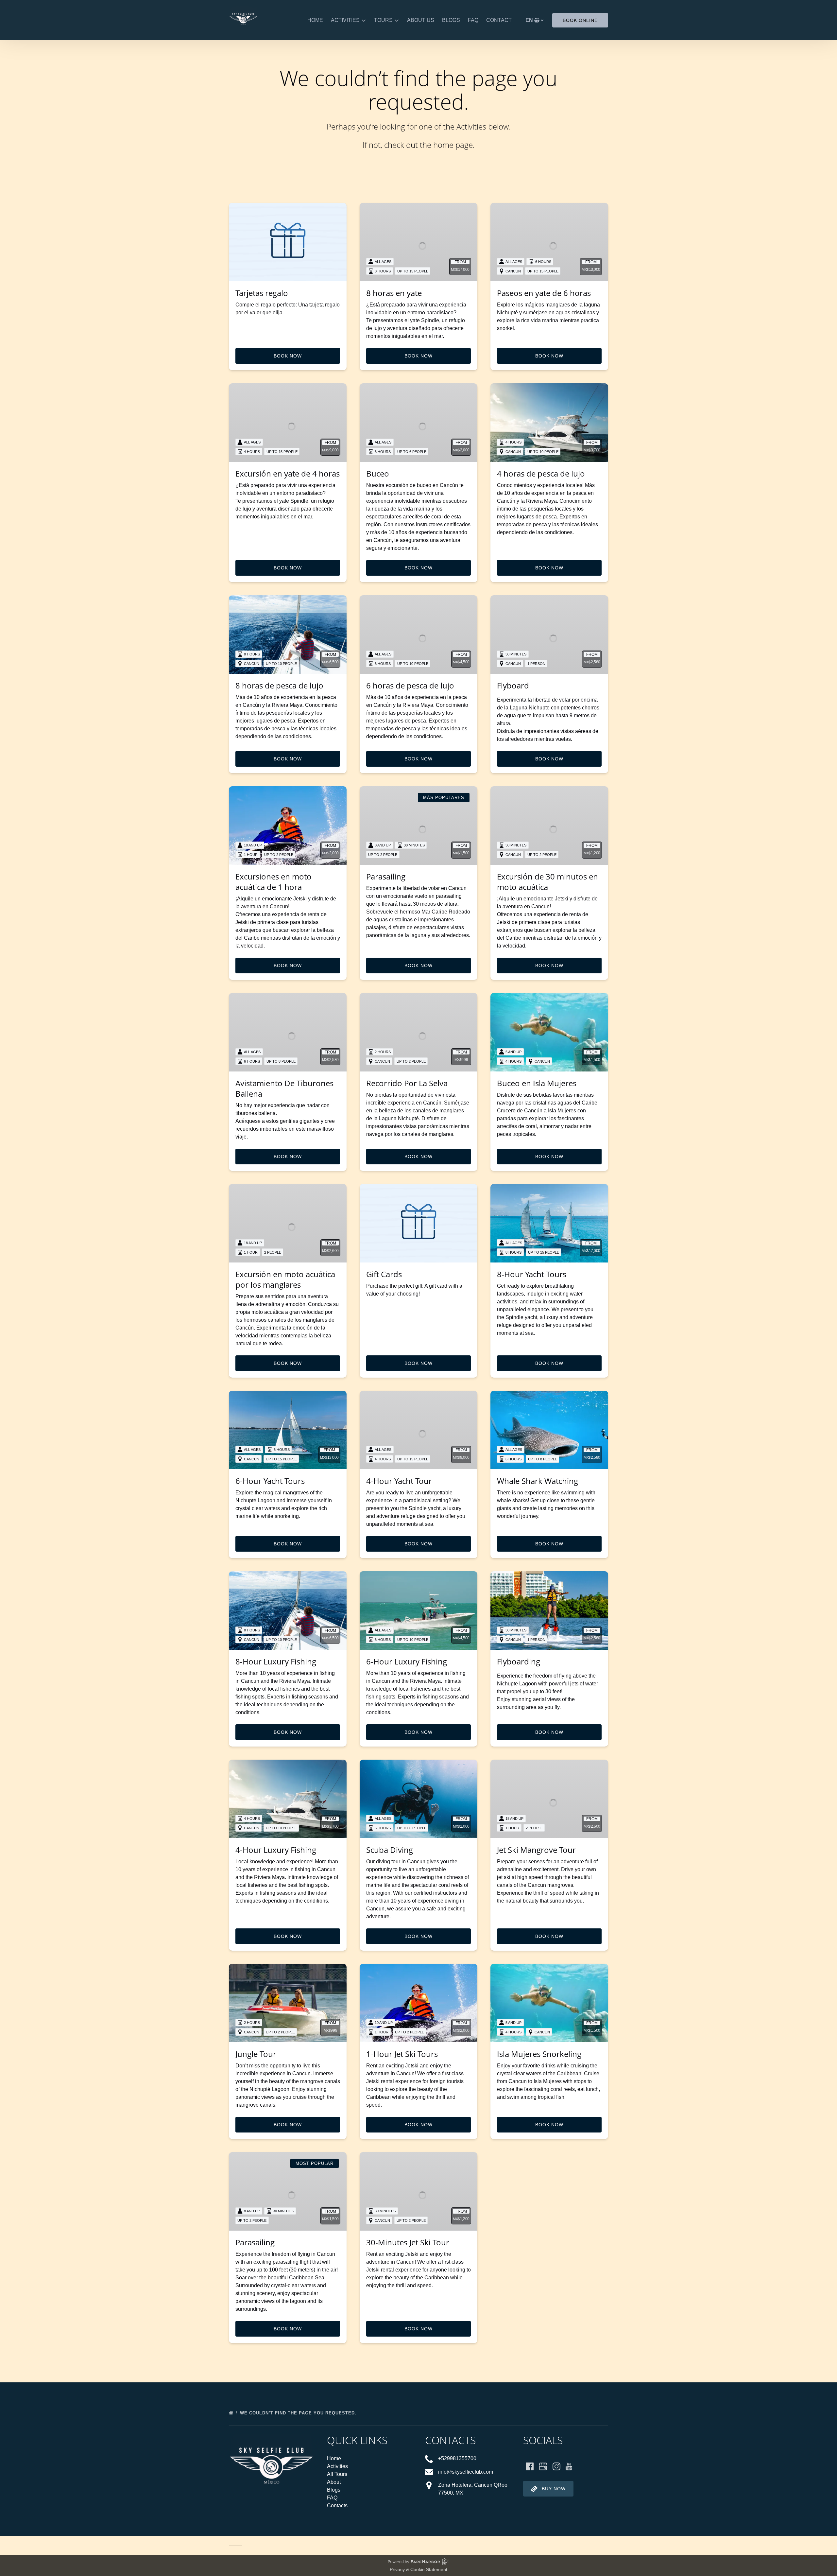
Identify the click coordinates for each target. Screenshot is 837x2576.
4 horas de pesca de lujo (541, 473)
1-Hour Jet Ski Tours (402, 2054)
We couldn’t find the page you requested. (299, 2413)
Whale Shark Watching (538, 1481)
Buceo (378, 473)
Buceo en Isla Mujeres (537, 1083)
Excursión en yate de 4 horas (288, 473)
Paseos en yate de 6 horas (544, 293)
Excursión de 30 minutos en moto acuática (547, 882)
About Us (421, 20)
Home (315, 20)
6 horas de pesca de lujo (410, 685)
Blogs (451, 20)
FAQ (473, 20)
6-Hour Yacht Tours (270, 1481)
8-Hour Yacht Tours (532, 1274)
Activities (337, 2466)
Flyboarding (519, 1661)
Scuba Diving (390, 1850)
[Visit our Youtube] (569, 2466)
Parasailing (386, 876)
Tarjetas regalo (262, 293)
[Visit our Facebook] (530, 2466)
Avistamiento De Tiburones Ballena (284, 1088)
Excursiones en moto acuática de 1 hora (273, 882)
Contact (499, 20)
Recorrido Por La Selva (407, 1083)
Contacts (337, 2506)
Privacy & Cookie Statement (418, 2569)
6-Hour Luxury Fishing (407, 1661)
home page (453, 145)
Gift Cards (384, 1274)
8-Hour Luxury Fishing (276, 1661)
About (334, 2482)
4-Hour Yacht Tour (399, 1481)
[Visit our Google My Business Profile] (543, 2466)
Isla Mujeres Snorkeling (539, 2054)
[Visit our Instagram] (556, 2466)
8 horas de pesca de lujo (279, 685)
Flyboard (513, 685)
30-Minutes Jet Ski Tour (408, 2242)
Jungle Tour (256, 2054)
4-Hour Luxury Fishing (276, 1850)
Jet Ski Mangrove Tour (536, 1850)
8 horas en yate (394, 293)
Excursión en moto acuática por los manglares (285, 1279)
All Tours (337, 2474)
